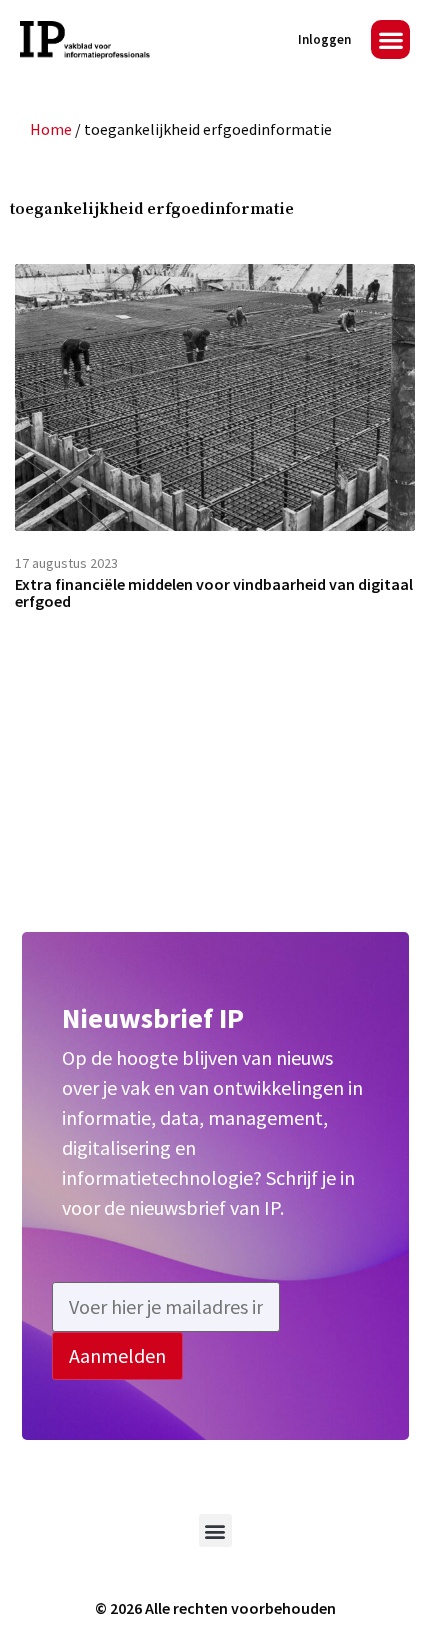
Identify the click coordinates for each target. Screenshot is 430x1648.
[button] (390, 39)
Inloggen (324, 39)
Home (51, 129)
